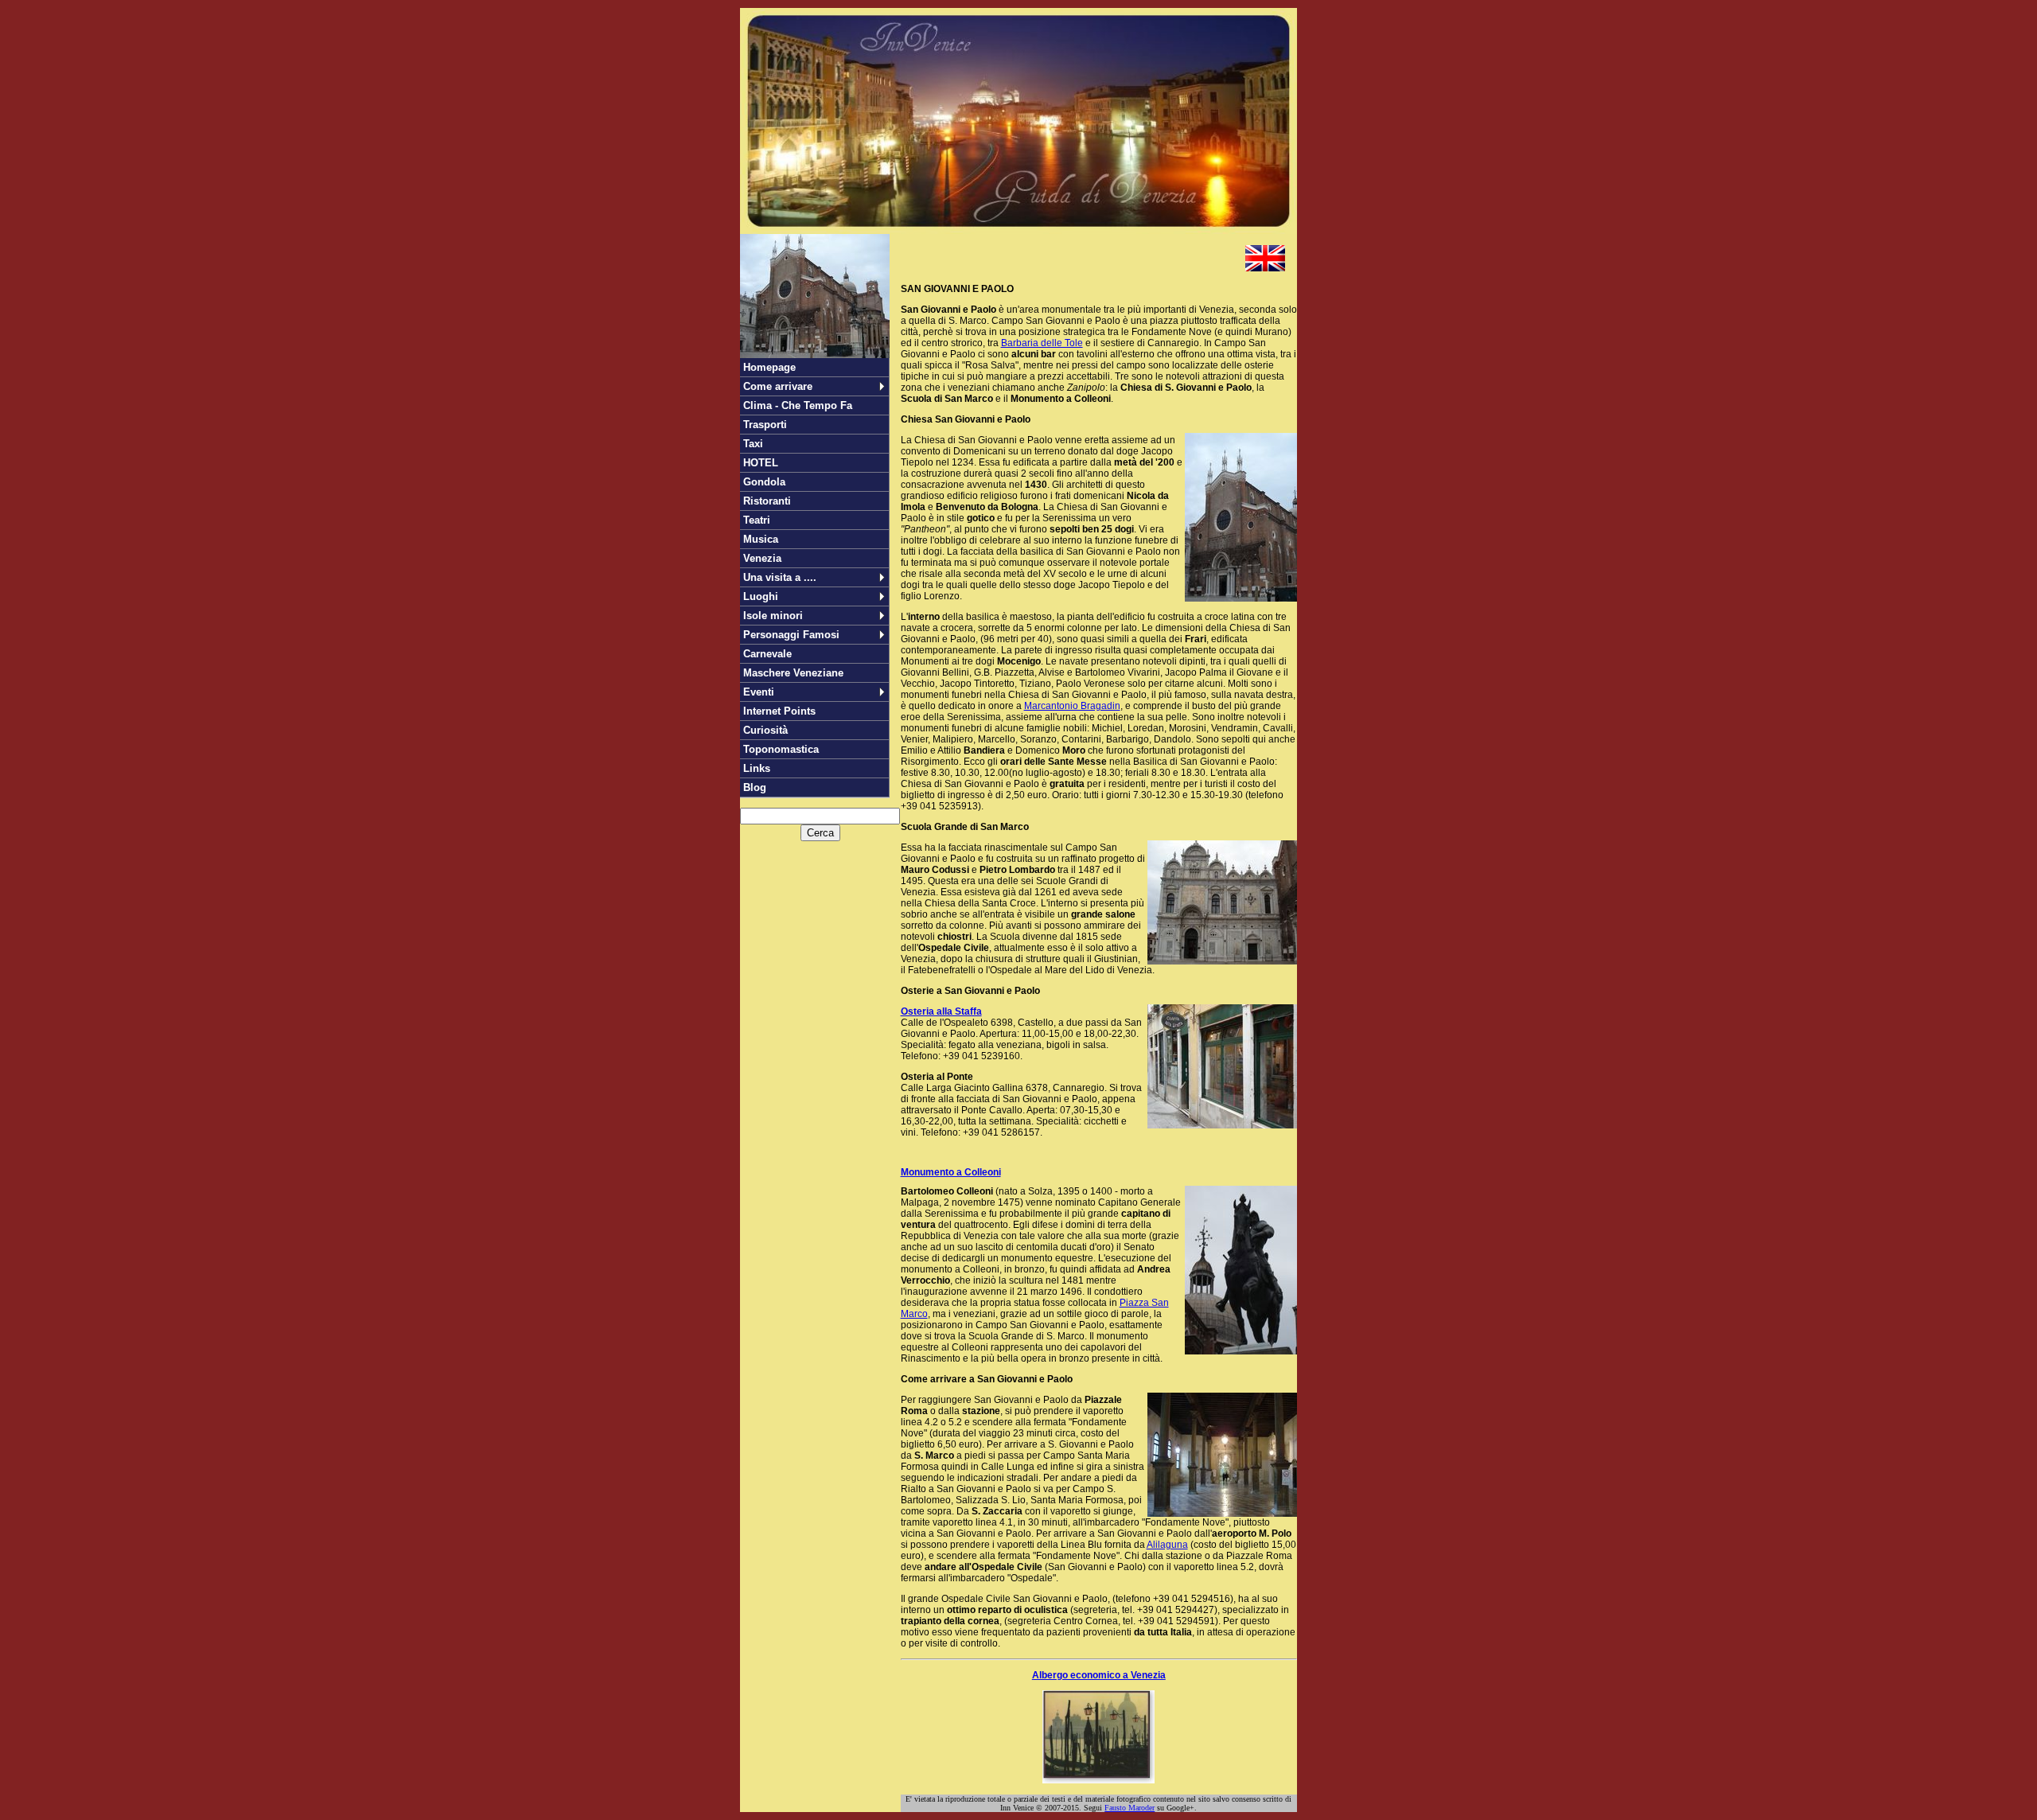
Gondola (764, 482)
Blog (755, 787)
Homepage (769, 367)
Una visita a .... (780, 577)
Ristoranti (767, 501)
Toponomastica (781, 749)
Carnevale (767, 654)
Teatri (757, 520)
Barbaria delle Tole (1042, 343)
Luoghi (761, 596)
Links (757, 768)
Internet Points (779, 711)
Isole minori (773, 616)
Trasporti (765, 425)
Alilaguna (1167, 1545)
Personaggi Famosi (791, 635)
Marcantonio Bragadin (1072, 706)
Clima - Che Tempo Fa (798, 405)
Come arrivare (778, 386)
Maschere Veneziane (793, 673)
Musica (761, 539)
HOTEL (761, 463)
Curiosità (765, 730)
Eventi (759, 692)
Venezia (762, 558)
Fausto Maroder (1130, 1808)
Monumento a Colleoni (951, 1172)
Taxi (753, 444)
